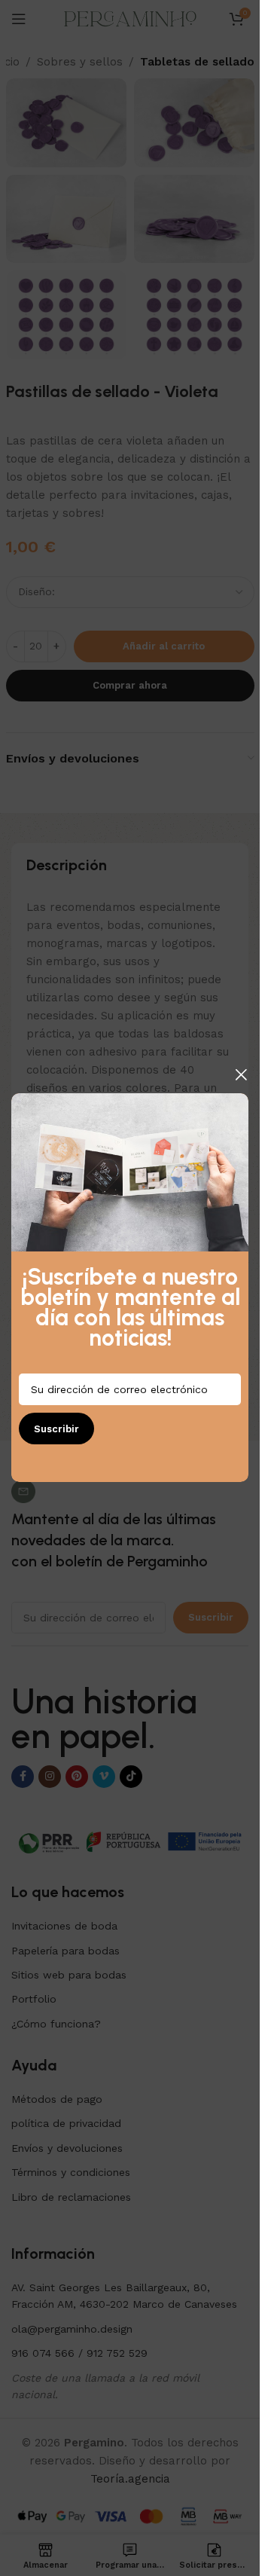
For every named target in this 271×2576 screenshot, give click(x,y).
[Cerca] (241, 1074)
